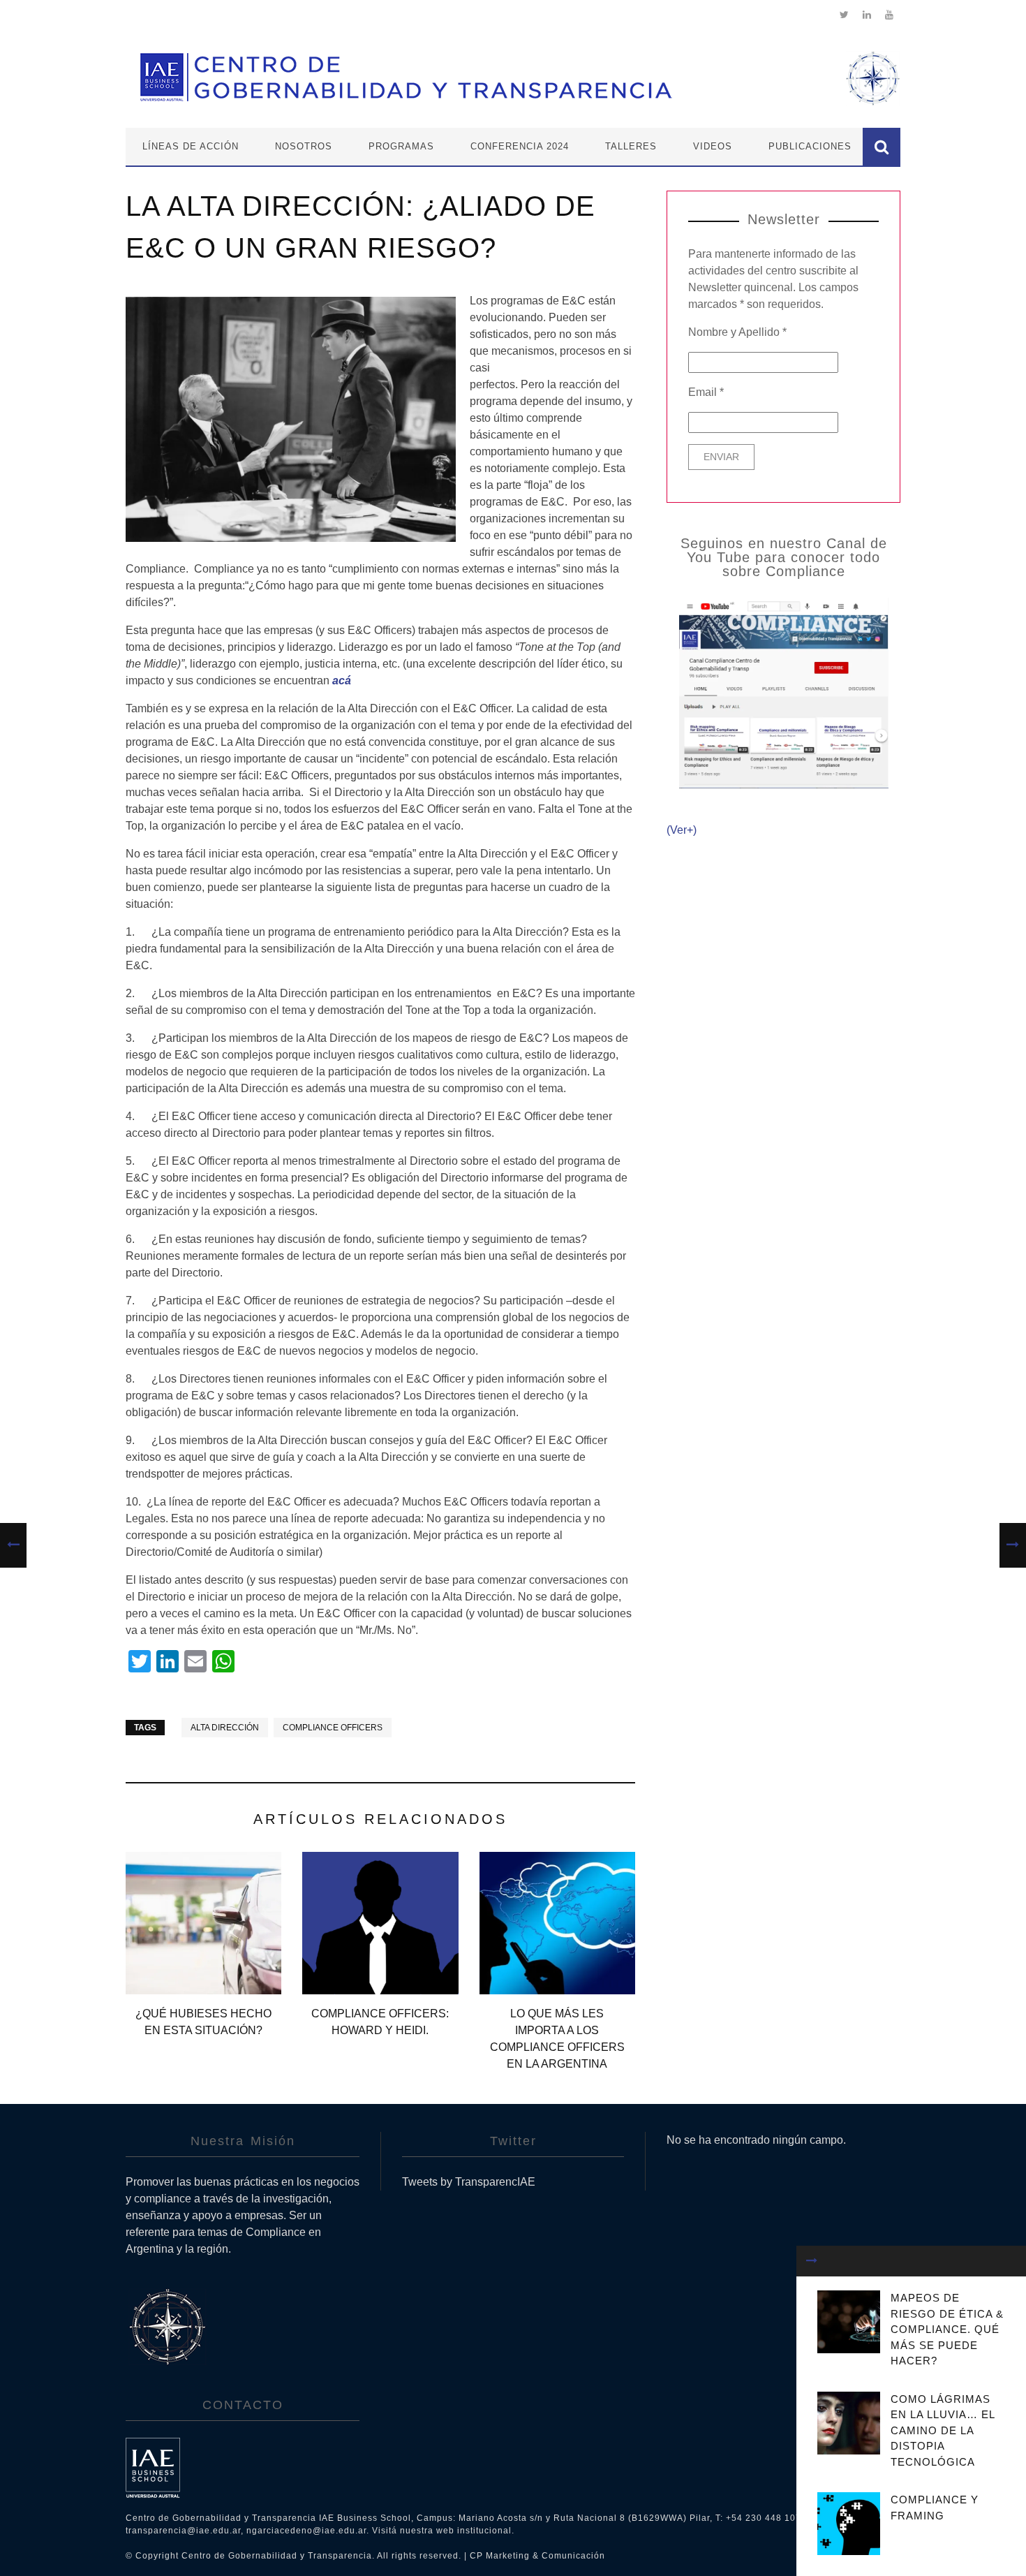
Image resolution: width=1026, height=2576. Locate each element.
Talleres (631, 146)
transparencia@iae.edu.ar (183, 2531)
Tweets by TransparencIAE (469, 2182)
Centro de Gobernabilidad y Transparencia (277, 2556)
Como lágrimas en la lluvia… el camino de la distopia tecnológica (943, 2430)
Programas (401, 146)
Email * (706, 392)
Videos (713, 146)
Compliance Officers (333, 1728)
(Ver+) (682, 830)
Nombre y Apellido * (737, 332)
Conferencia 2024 (520, 146)
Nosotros (304, 146)
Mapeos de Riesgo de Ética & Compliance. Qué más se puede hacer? (947, 2329)
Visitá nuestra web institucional (442, 2531)
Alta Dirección (225, 1728)
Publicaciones (810, 146)
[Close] (812, 2261)
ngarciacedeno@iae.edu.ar (306, 2531)
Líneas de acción (191, 146)
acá (342, 680)
